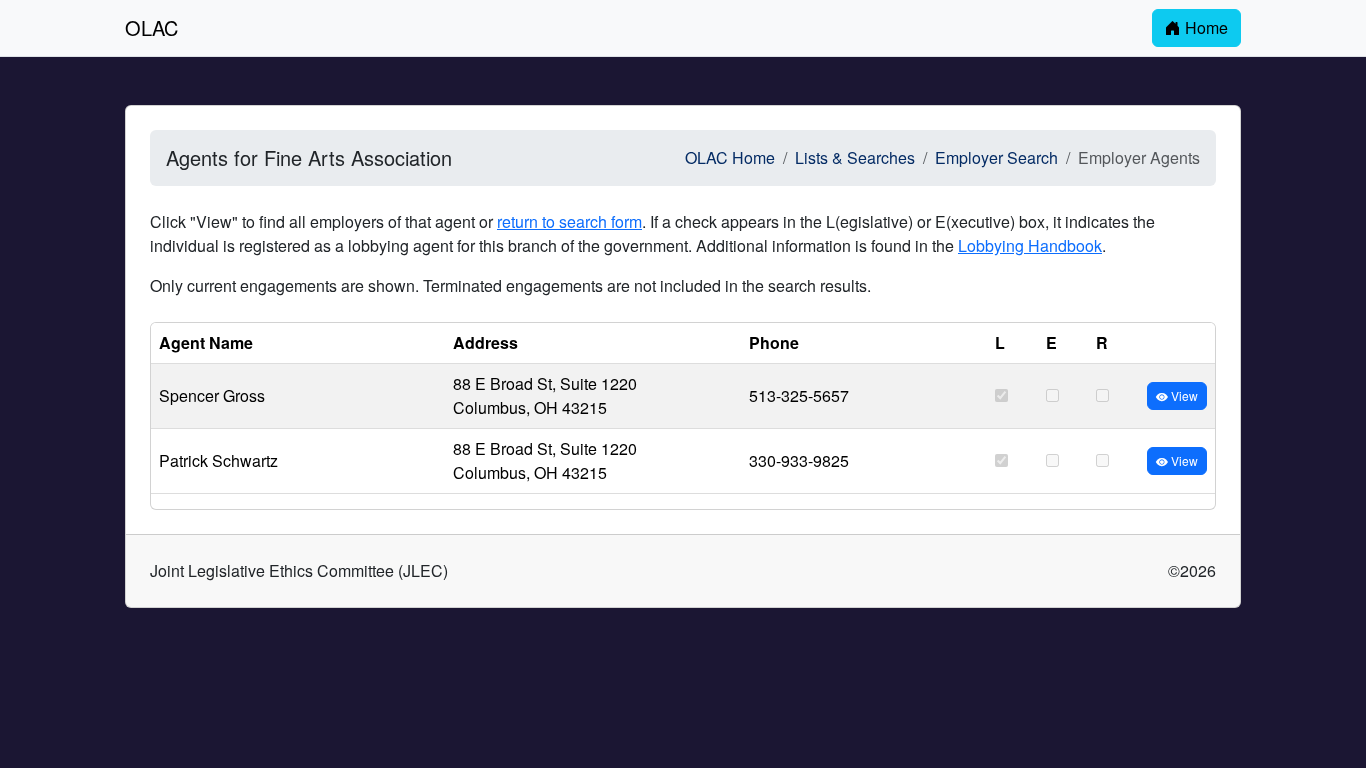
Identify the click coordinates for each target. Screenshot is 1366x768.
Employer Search (996, 157)
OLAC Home (730, 157)
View (1183, 395)
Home (1204, 27)
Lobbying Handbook (1030, 245)
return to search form (569, 221)
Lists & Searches (855, 157)
